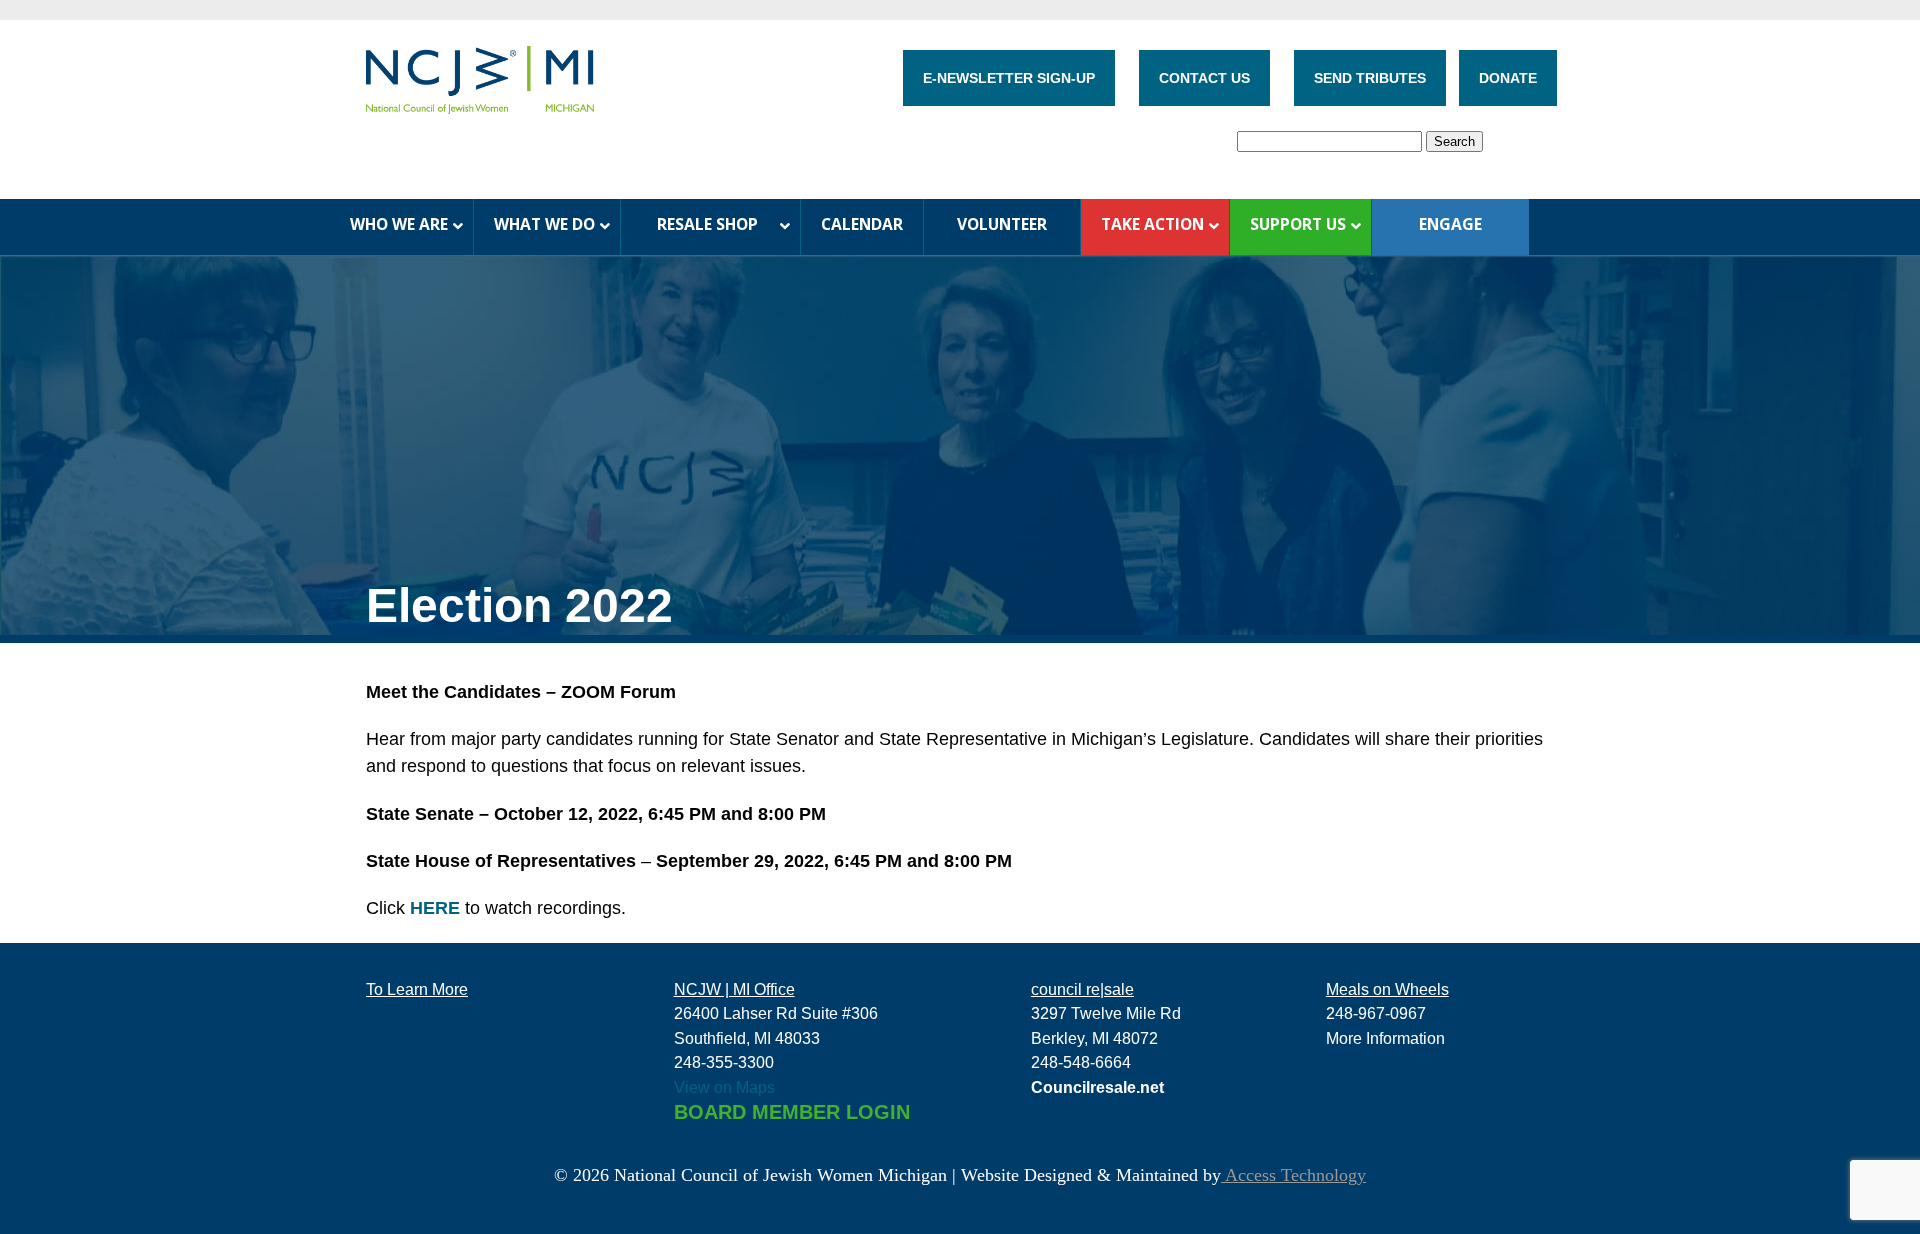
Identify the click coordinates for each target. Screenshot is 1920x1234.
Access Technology (1293, 1175)
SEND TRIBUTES (1370, 78)
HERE (435, 908)
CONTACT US (1204, 78)
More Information (1385, 1038)
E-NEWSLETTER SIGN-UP (1009, 78)
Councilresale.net (1097, 1087)
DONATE (1508, 78)
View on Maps (724, 1087)
